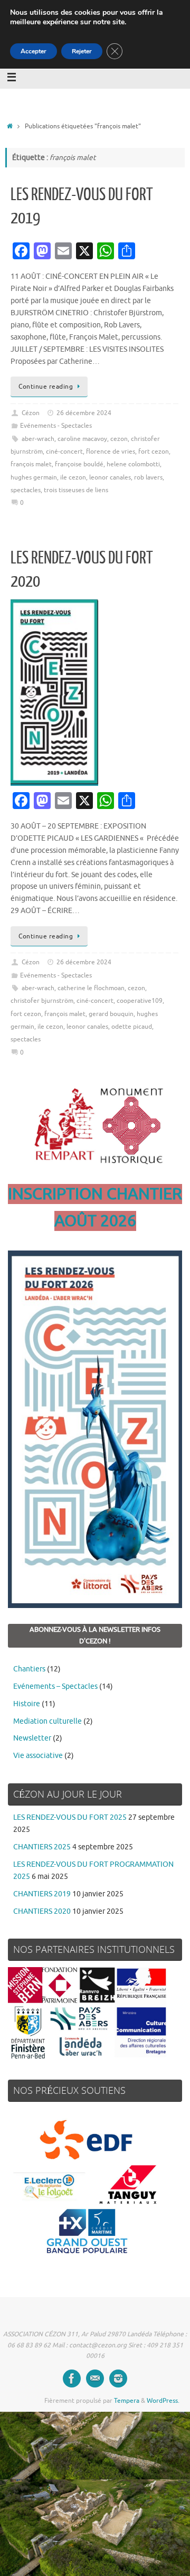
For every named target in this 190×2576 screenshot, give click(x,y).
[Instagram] (118, 2378)
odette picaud (132, 1027)
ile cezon (73, 477)
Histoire (27, 1704)
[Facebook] (72, 2378)
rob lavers (148, 477)
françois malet (31, 464)
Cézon (31, 413)
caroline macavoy (82, 439)
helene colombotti (133, 464)
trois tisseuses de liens (76, 490)
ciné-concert (64, 452)
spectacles (26, 490)
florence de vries (111, 452)
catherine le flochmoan (91, 988)
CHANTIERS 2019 (42, 1894)
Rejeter (82, 51)
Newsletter (32, 1738)
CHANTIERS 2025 (42, 1847)
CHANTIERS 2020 (42, 1911)
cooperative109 (140, 1001)
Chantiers (29, 1669)
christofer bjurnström (42, 1001)
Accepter (34, 51)
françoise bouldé (79, 464)
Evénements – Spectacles (55, 1686)
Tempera (127, 2401)
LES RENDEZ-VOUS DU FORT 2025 (70, 1817)
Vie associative (38, 1756)
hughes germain (34, 477)
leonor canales (110, 477)
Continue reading (46, 387)
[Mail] (95, 2378)
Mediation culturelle (47, 1721)
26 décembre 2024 (84, 413)
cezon (119, 439)
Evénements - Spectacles (56, 426)
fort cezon (154, 452)
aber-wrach (38, 439)
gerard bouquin (111, 1014)
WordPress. (163, 2401)
